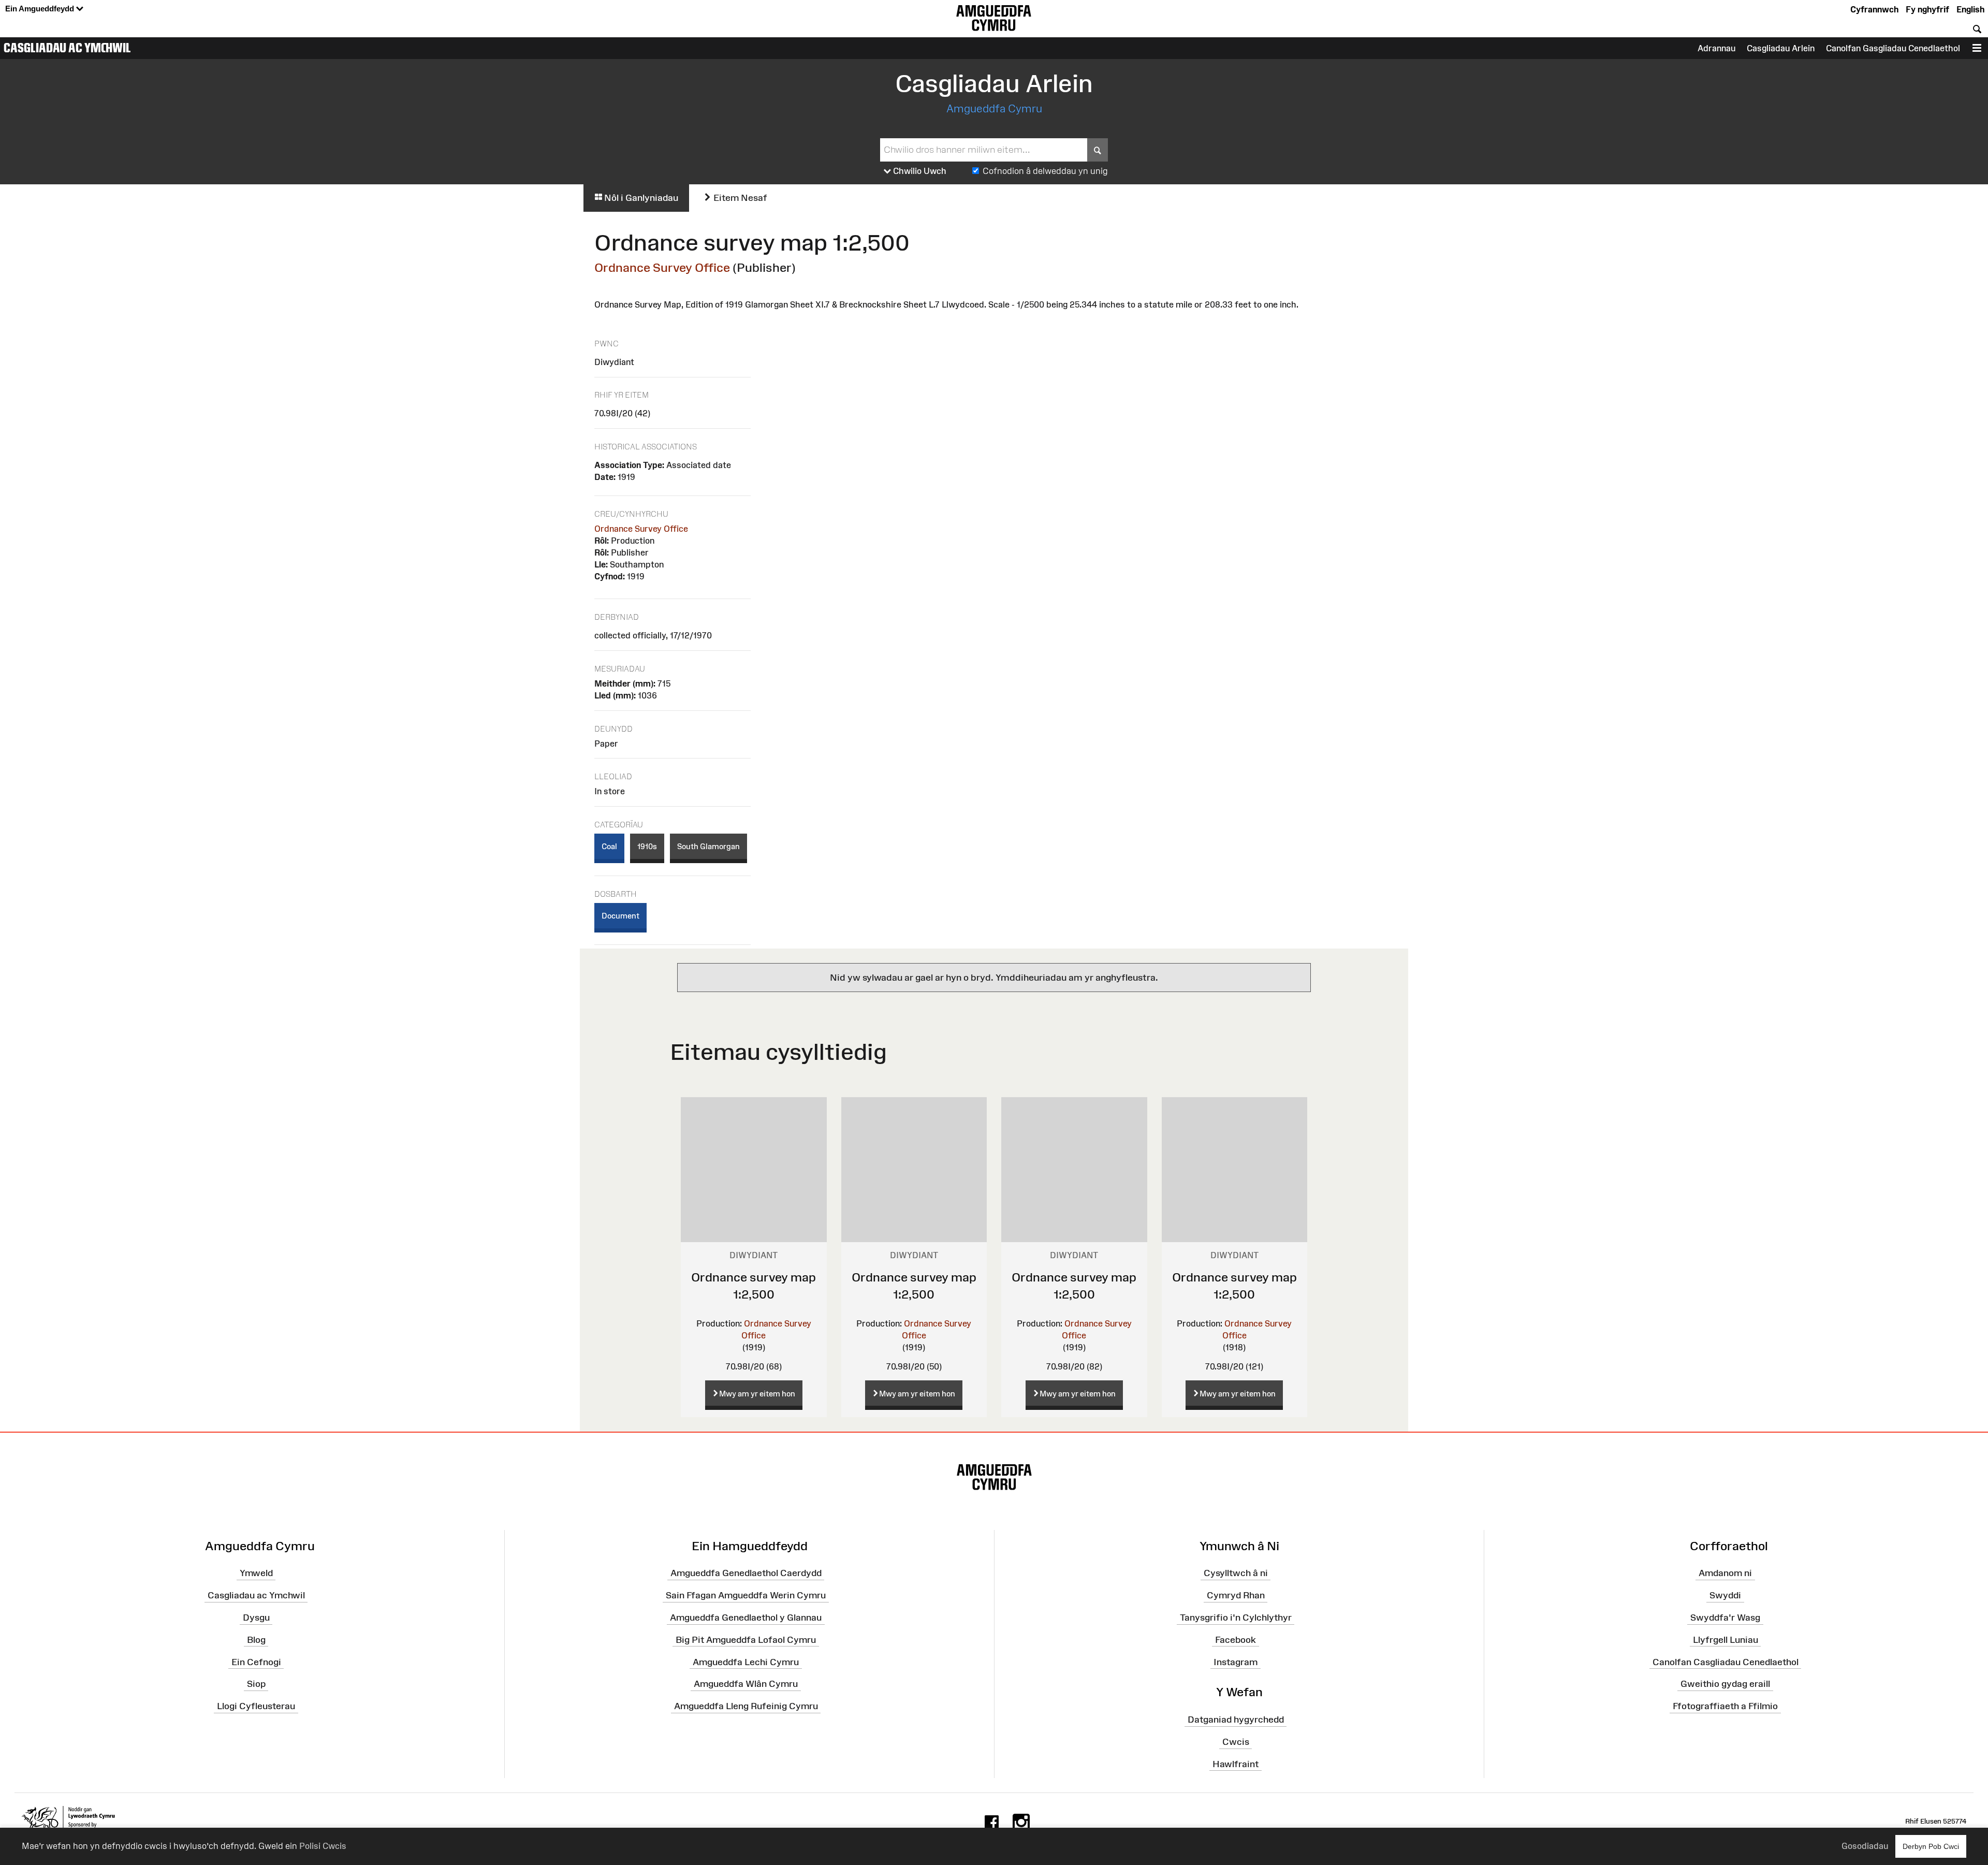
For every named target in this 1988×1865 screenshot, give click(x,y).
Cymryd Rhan (1236, 1595)
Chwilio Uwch (919, 171)
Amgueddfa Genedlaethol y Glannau (746, 1618)
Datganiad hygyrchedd (1236, 1720)
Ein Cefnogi (256, 1662)
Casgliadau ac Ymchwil (67, 48)
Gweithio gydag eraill (1725, 1684)
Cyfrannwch (1874, 9)
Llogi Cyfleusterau (256, 1706)
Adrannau (1716, 48)
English (1970, 9)
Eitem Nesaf (739, 198)
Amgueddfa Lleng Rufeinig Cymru (746, 1706)
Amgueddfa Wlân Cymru (746, 1684)
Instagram (1236, 1662)
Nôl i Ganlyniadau (640, 198)
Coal (609, 846)
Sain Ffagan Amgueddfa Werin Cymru (746, 1595)
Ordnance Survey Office (662, 267)
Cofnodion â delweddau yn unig (1045, 171)
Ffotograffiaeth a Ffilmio (1725, 1706)
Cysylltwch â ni (1236, 1573)
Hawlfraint (1236, 1764)
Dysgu (256, 1618)
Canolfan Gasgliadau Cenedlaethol (1893, 48)
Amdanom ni (1725, 1573)
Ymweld (256, 1573)
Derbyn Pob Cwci (1931, 1846)
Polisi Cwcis (323, 1846)
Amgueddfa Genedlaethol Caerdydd (746, 1573)
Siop (256, 1684)
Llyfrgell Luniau (1726, 1640)
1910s (647, 846)
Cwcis (1236, 1742)
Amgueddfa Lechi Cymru (746, 1662)
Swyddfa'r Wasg (1725, 1618)
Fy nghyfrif (1927, 9)
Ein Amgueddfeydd (41, 9)
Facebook (1236, 1640)
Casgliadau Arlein (1781, 48)
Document (620, 916)
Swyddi (1725, 1595)
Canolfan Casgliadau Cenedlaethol (1726, 1662)
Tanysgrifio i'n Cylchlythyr (1236, 1618)
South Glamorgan (708, 846)
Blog (256, 1640)
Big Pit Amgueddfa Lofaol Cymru (746, 1640)
